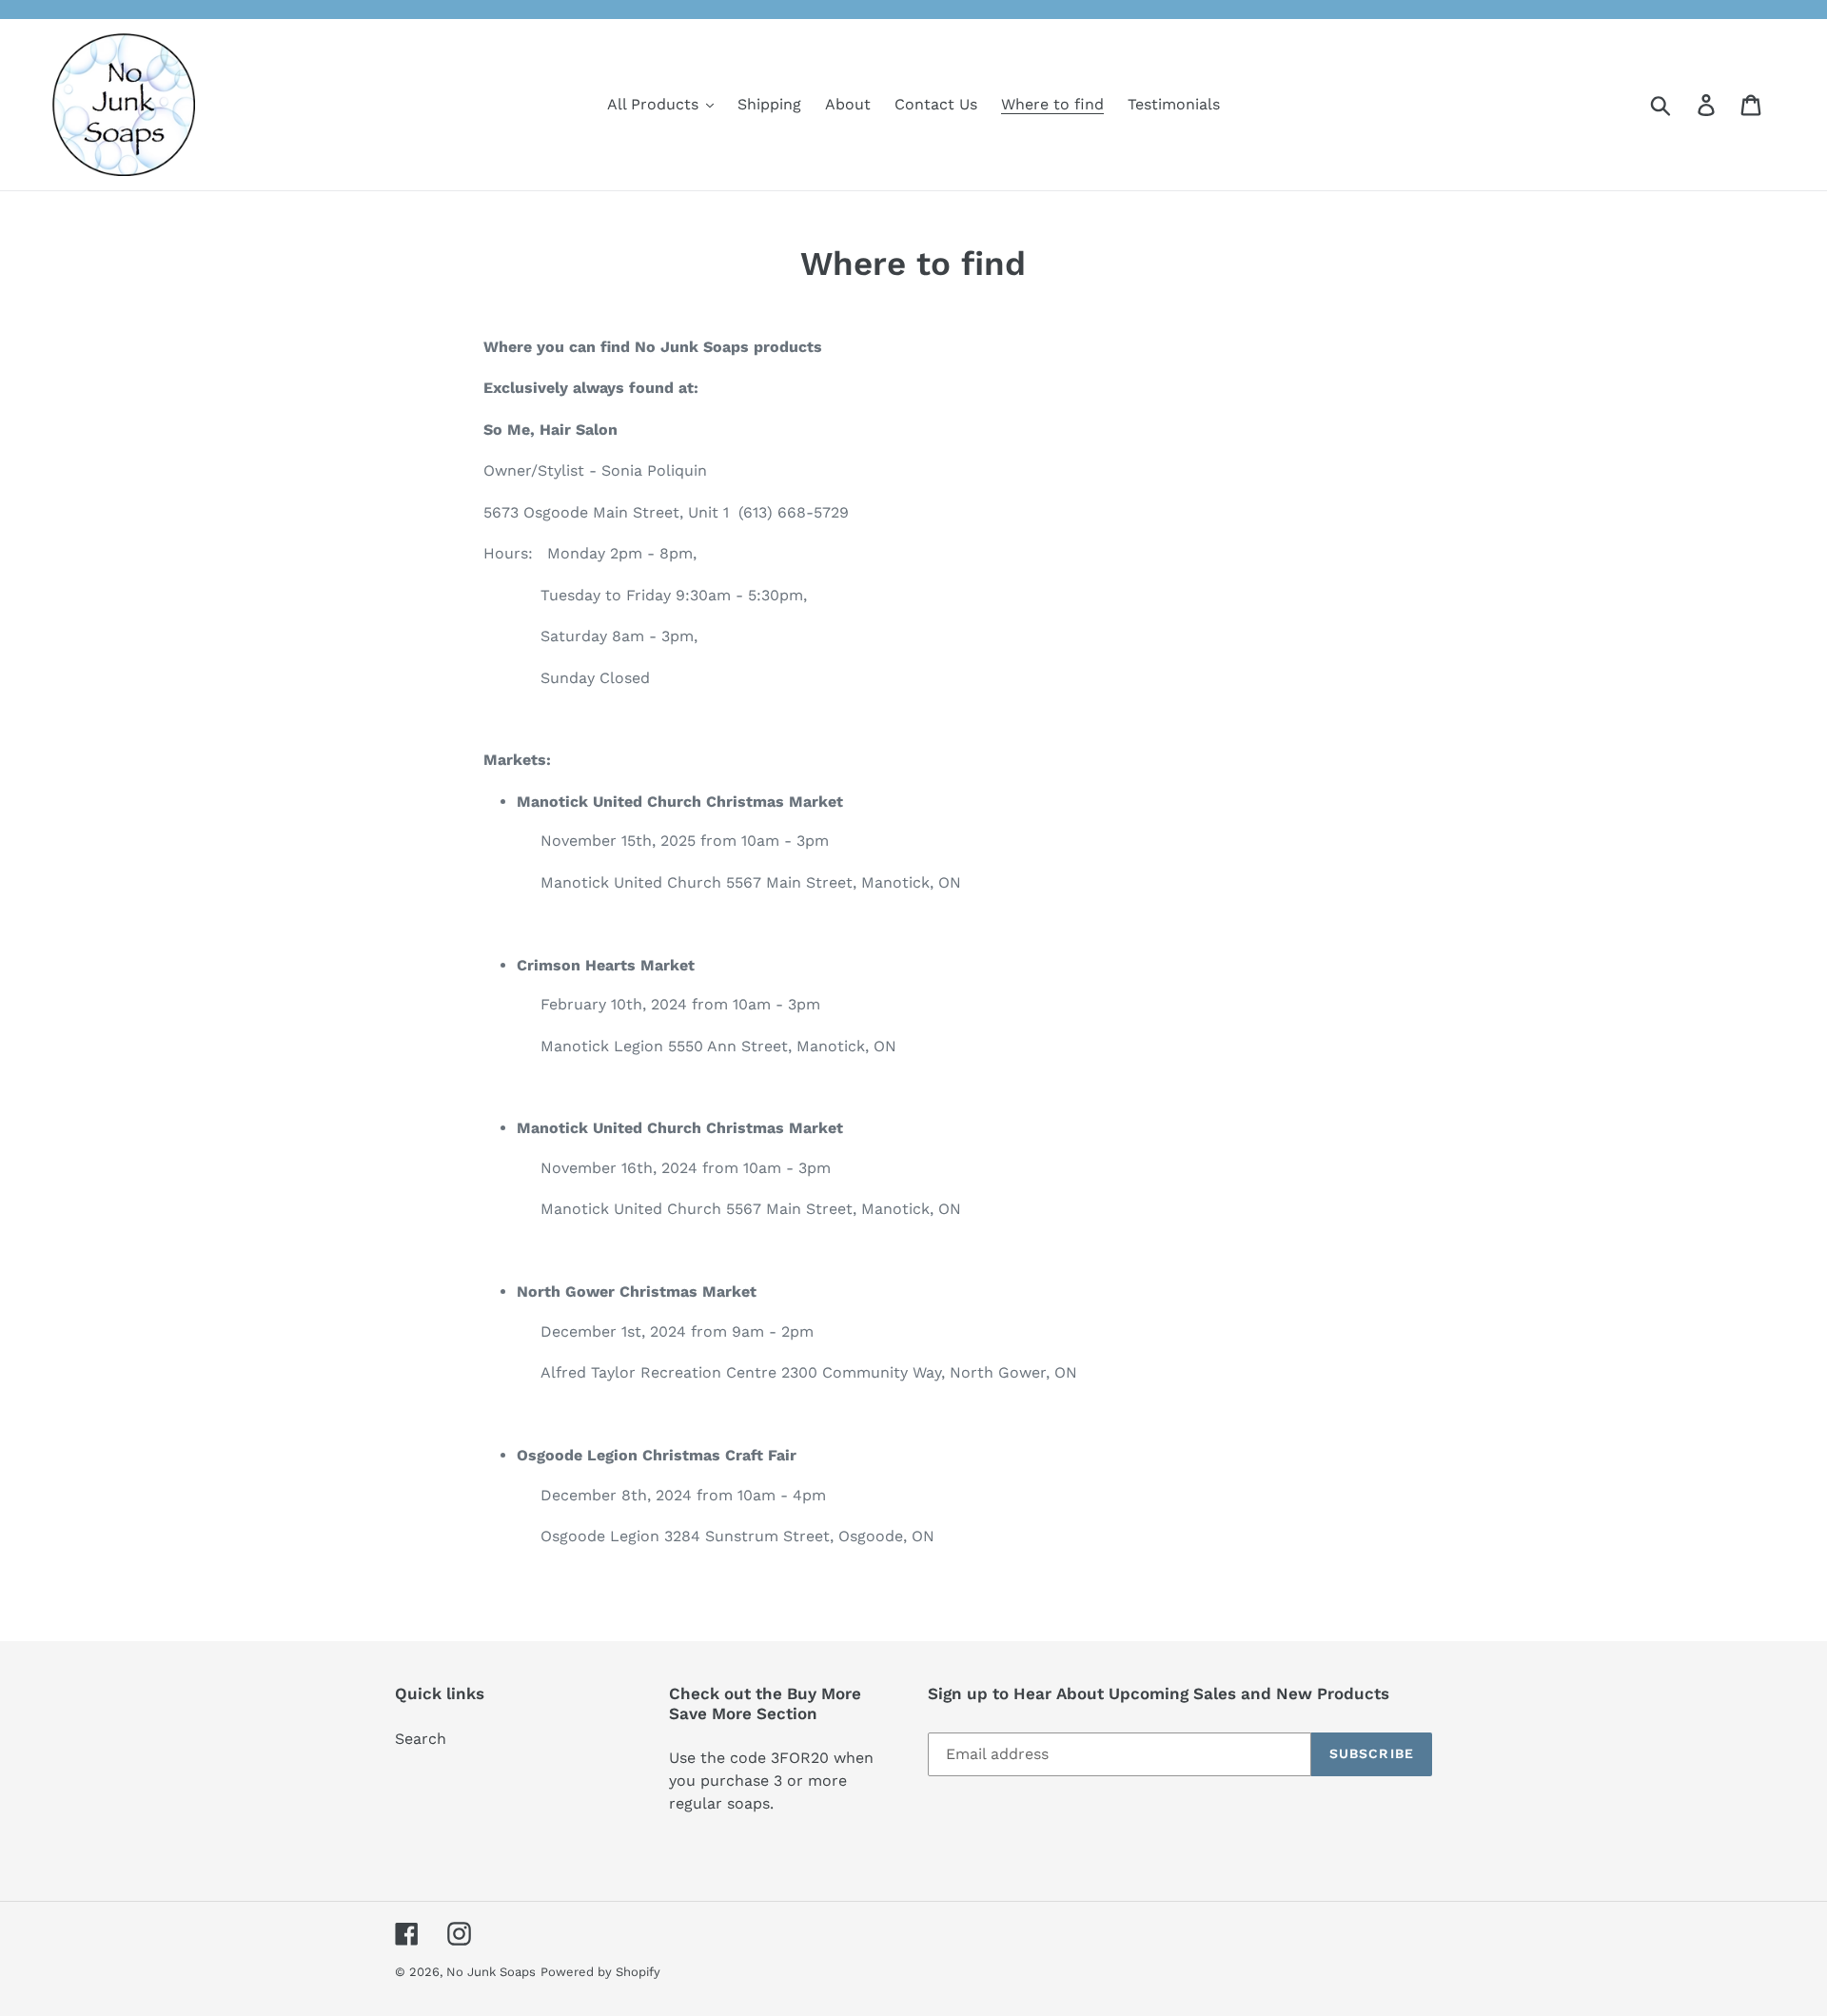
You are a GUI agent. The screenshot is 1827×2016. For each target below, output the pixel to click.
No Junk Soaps (491, 1972)
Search (421, 1739)
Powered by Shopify (600, 1972)
